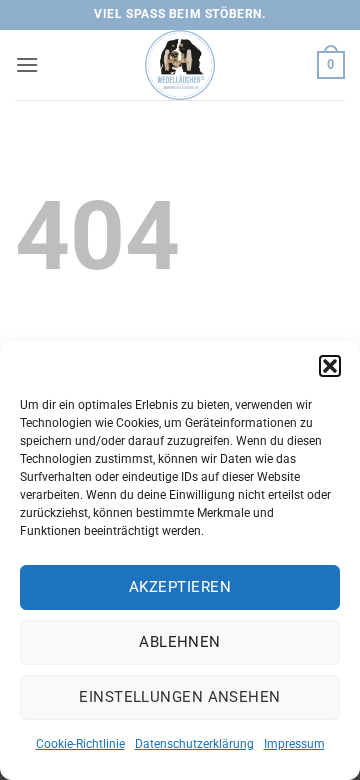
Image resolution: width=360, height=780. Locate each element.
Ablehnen (180, 642)
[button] (330, 366)
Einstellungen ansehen (179, 697)
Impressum (294, 744)
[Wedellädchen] (180, 65)
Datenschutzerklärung (194, 744)
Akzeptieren (180, 587)
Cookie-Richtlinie (80, 744)
